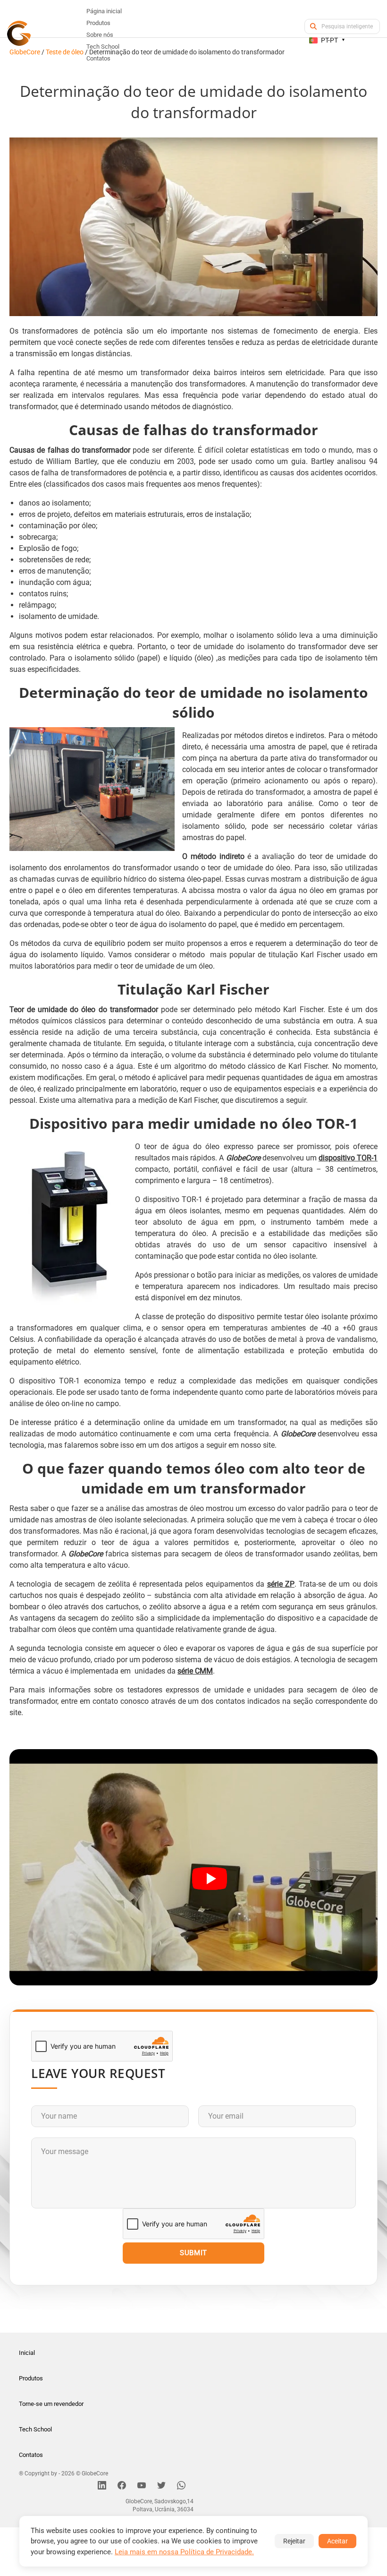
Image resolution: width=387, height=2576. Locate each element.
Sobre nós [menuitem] (100, 35)
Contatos (31, 2455)
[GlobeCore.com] (19, 33)
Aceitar (337, 2541)
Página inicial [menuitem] (104, 11)
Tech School (35, 2429)
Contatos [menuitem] (98, 58)
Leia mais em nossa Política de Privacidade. (184, 2552)
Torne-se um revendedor (51, 2404)
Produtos (31, 2378)
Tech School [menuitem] (103, 47)
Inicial (27, 2353)
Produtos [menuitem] (98, 23)
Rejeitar (294, 2541)
